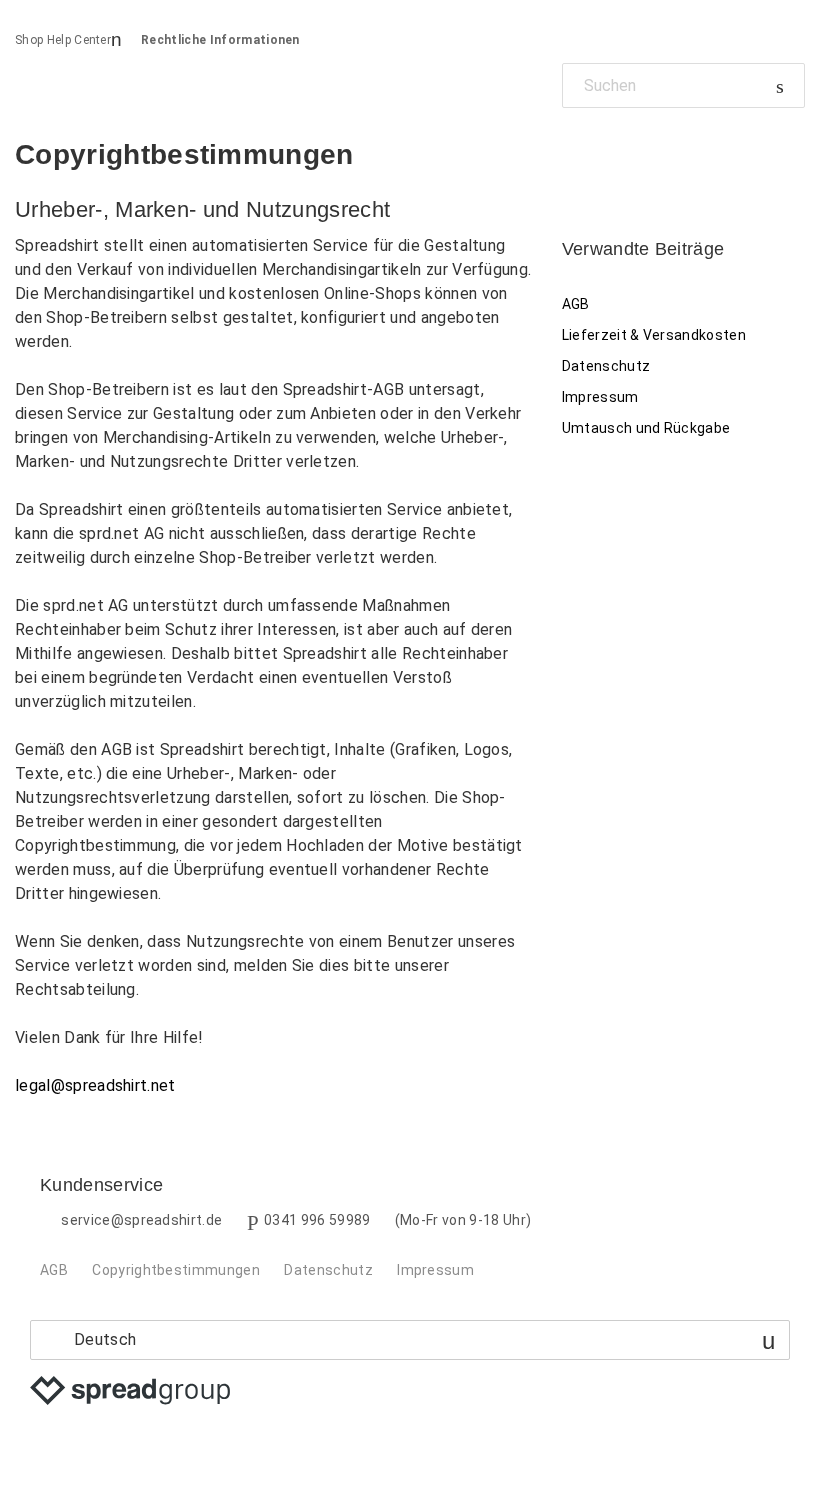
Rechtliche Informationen (220, 40)
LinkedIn (645, 153)
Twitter (611, 153)
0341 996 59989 (317, 1220)
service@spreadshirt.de (141, 1220)
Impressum (600, 397)
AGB (576, 304)
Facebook (577, 153)
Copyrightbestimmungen (176, 1270)
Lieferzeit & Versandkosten (654, 335)
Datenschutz (606, 366)
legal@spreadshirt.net (95, 1085)
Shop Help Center (63, 40)
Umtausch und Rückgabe (646, 428)
